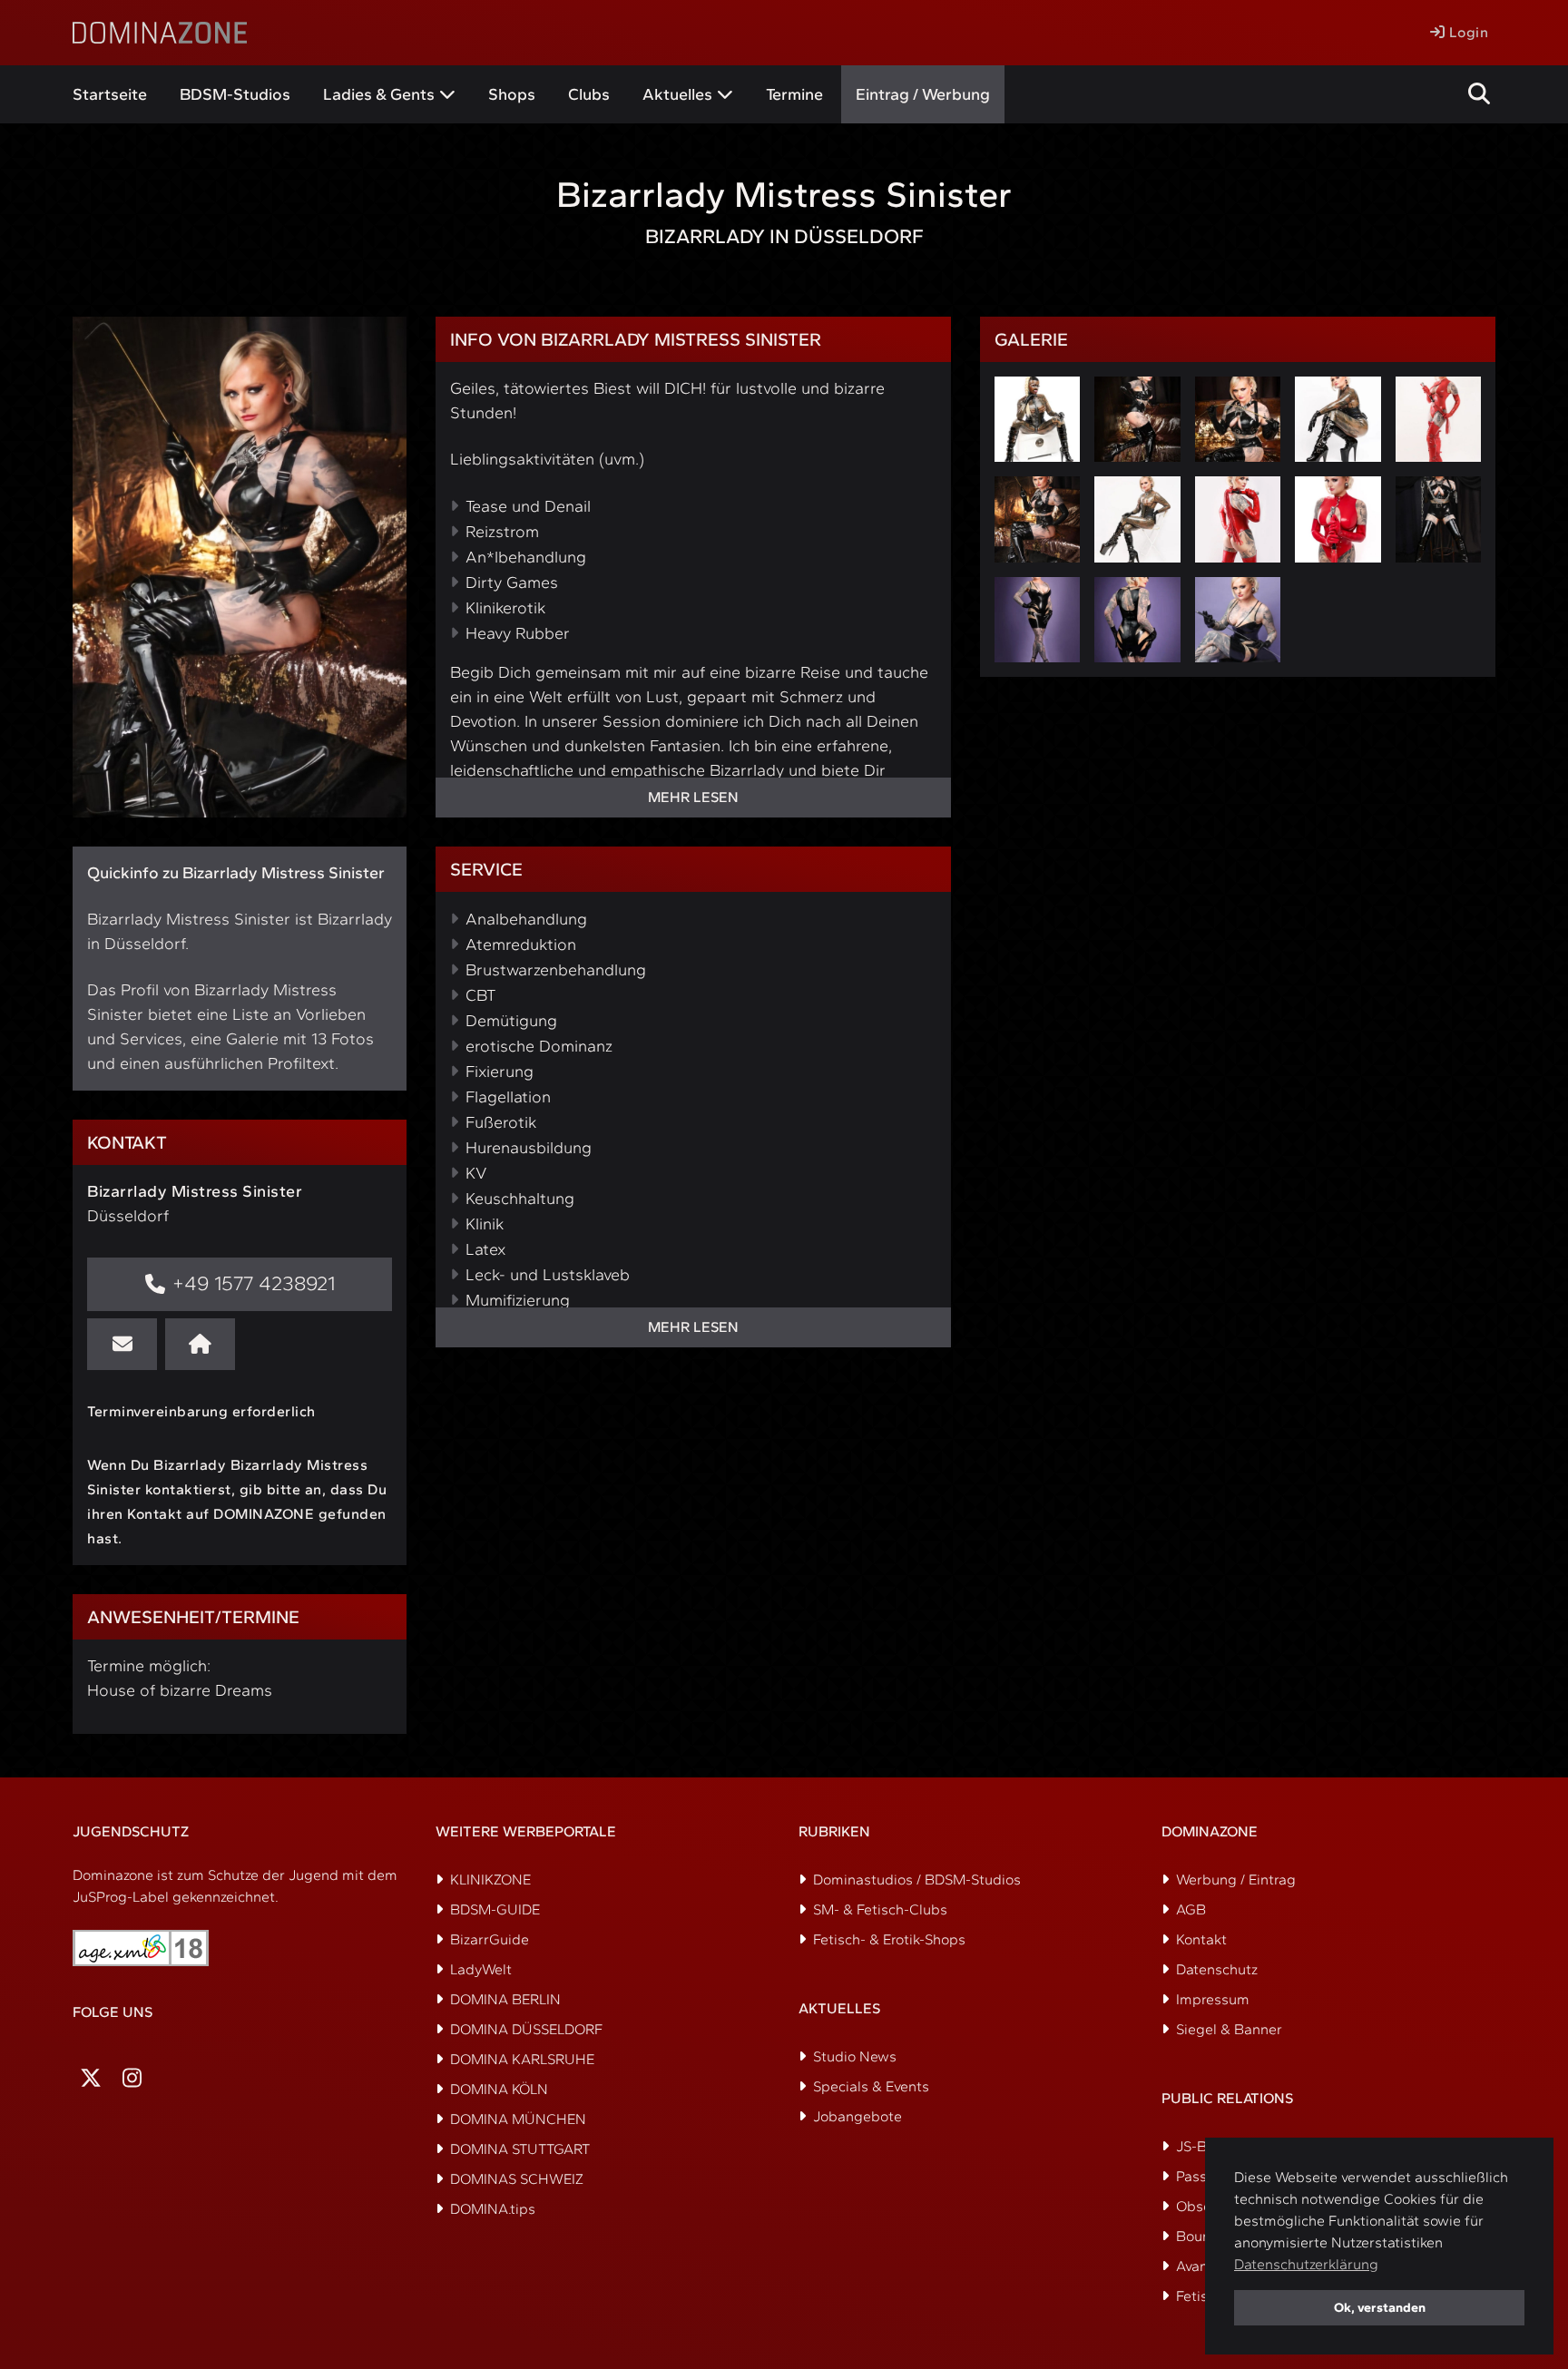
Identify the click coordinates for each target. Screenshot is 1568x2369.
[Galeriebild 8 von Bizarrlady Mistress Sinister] (1238, 519)
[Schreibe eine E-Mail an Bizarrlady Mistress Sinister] (122, 1344)
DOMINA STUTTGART (520, 2149)
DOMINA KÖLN (499, 2089)
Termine (794, 94)
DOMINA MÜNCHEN (518, 2119)
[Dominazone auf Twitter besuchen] (91, 2078)
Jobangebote (857, 2116)
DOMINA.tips (493, 2209)
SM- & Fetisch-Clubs (880, 1909)
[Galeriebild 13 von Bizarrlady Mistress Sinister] (1238, 620)
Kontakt (1201, 1939)
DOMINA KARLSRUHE (522, 2059)
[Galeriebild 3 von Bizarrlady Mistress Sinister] (1238, 419)
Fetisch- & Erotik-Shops (889, 1939)
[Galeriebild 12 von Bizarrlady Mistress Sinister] (1137, 620)
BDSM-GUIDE (495, 1909)
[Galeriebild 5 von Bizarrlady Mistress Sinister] (1438, 419)
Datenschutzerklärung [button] (1306, 2264)
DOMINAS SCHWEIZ (517, 2179)
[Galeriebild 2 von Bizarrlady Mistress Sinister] (1137, 419)
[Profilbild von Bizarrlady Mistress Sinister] (240, 567)
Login (1466, 32)
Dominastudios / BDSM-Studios (917, 1880)
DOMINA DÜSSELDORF (526, 2029)
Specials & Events (871, 2086)
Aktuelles (677, 94)
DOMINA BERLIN (505, 1999)
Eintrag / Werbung (923, 94)
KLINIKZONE (490, 1880)
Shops (512, 94)
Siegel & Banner (1229, 2029)
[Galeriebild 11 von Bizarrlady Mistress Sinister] (1037, 620)
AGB (1191, 1909)
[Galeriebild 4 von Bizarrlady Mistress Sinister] (1338, 419)
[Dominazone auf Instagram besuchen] (132, 2078)
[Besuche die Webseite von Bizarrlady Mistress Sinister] (200, 1344)
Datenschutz (1217, 1969)
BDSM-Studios (235, 94)
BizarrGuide (490, 1939)
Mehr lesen (693, 797)
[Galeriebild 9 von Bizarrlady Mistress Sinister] (1338, 519)
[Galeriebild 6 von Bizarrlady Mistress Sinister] (1037, 519)
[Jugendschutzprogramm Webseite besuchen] (141, 1948)
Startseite (110, 94)
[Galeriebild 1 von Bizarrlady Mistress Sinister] (1037, 419)
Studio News (855, 2056)
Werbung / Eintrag (1236, 1880)
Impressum (1213, 1999)
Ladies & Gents (379, 94)
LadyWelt (481, 1969)
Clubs (589, 94)
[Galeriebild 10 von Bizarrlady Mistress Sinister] (1438, 519)
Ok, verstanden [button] (1380, 2307)
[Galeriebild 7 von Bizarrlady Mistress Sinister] (1137, 519)
